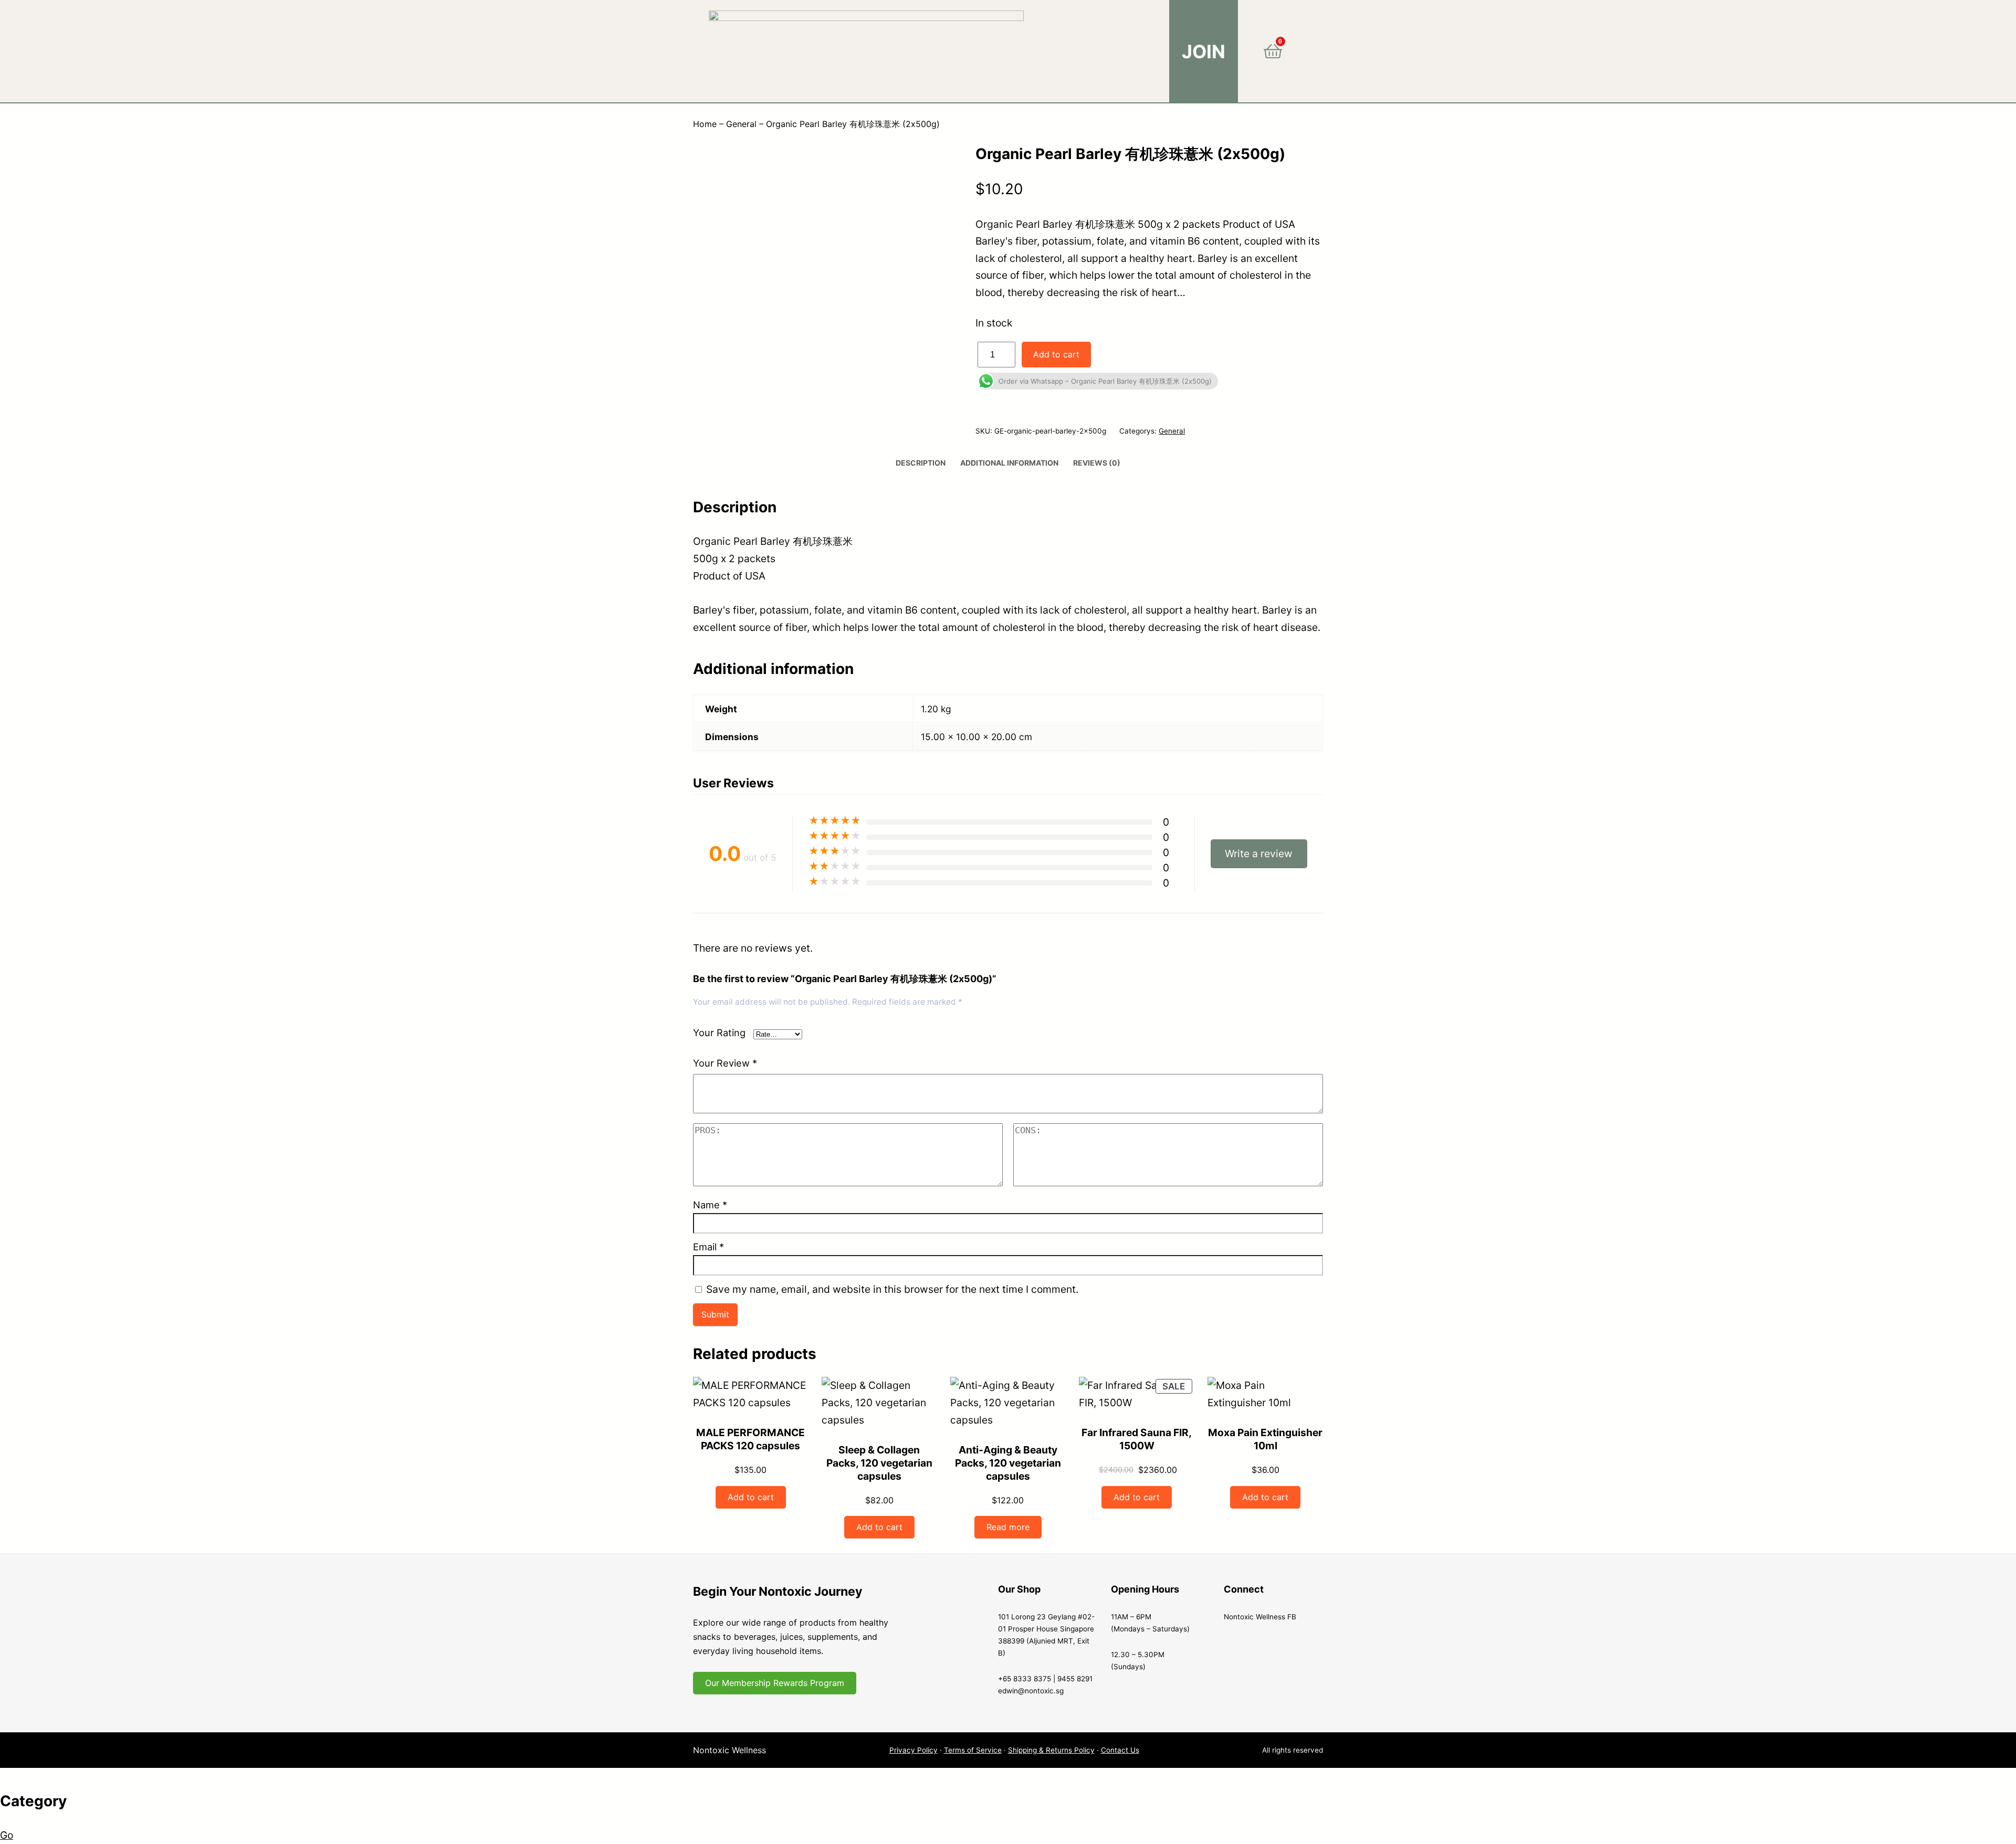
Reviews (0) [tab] (1097, 463)
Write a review (1259, 853)
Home (705, 124)
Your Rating (719, 1032)
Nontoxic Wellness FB (1260, 1617)
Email (708, 1247)
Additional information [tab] (1009, 463)
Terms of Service (973, 1750)
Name (710, 1205)
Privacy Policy (913, 1750)
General (741, 124)
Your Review (725, 1063)
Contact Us (1120, 1750)
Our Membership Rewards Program (775, 1683)
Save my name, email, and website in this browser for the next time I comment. (892, 1289)
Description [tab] (921, 463)
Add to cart (1056, 354)
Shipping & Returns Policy (1051, 1750)
